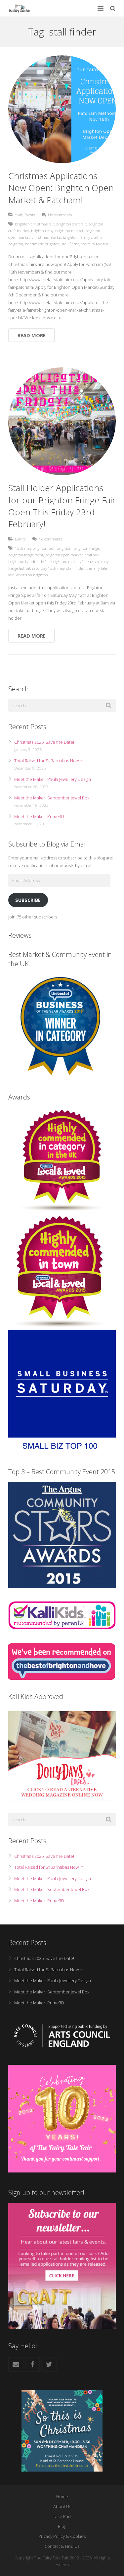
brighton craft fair (71, 224)
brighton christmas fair (35, 224)
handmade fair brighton (46, 561)
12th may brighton (31, 548)
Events (30, 215)
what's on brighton (32, 575)
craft (19, 215)
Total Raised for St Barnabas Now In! (49, 761)
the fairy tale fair (95, 244)
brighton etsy (42, 230)
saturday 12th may (48, 568)
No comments (60, 215)
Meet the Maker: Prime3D (39, 816)
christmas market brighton (55, 237)
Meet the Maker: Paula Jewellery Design (53, 779)
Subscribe (28, 900)
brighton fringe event (26, 555)
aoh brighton (60, 548)
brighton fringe (86, 548)
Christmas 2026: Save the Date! (44, 742)
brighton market (69, 230)
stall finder (70, 244)
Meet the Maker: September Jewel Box (52, 798)
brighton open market (64, 555)
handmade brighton (42, 244)
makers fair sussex (84, 561)
